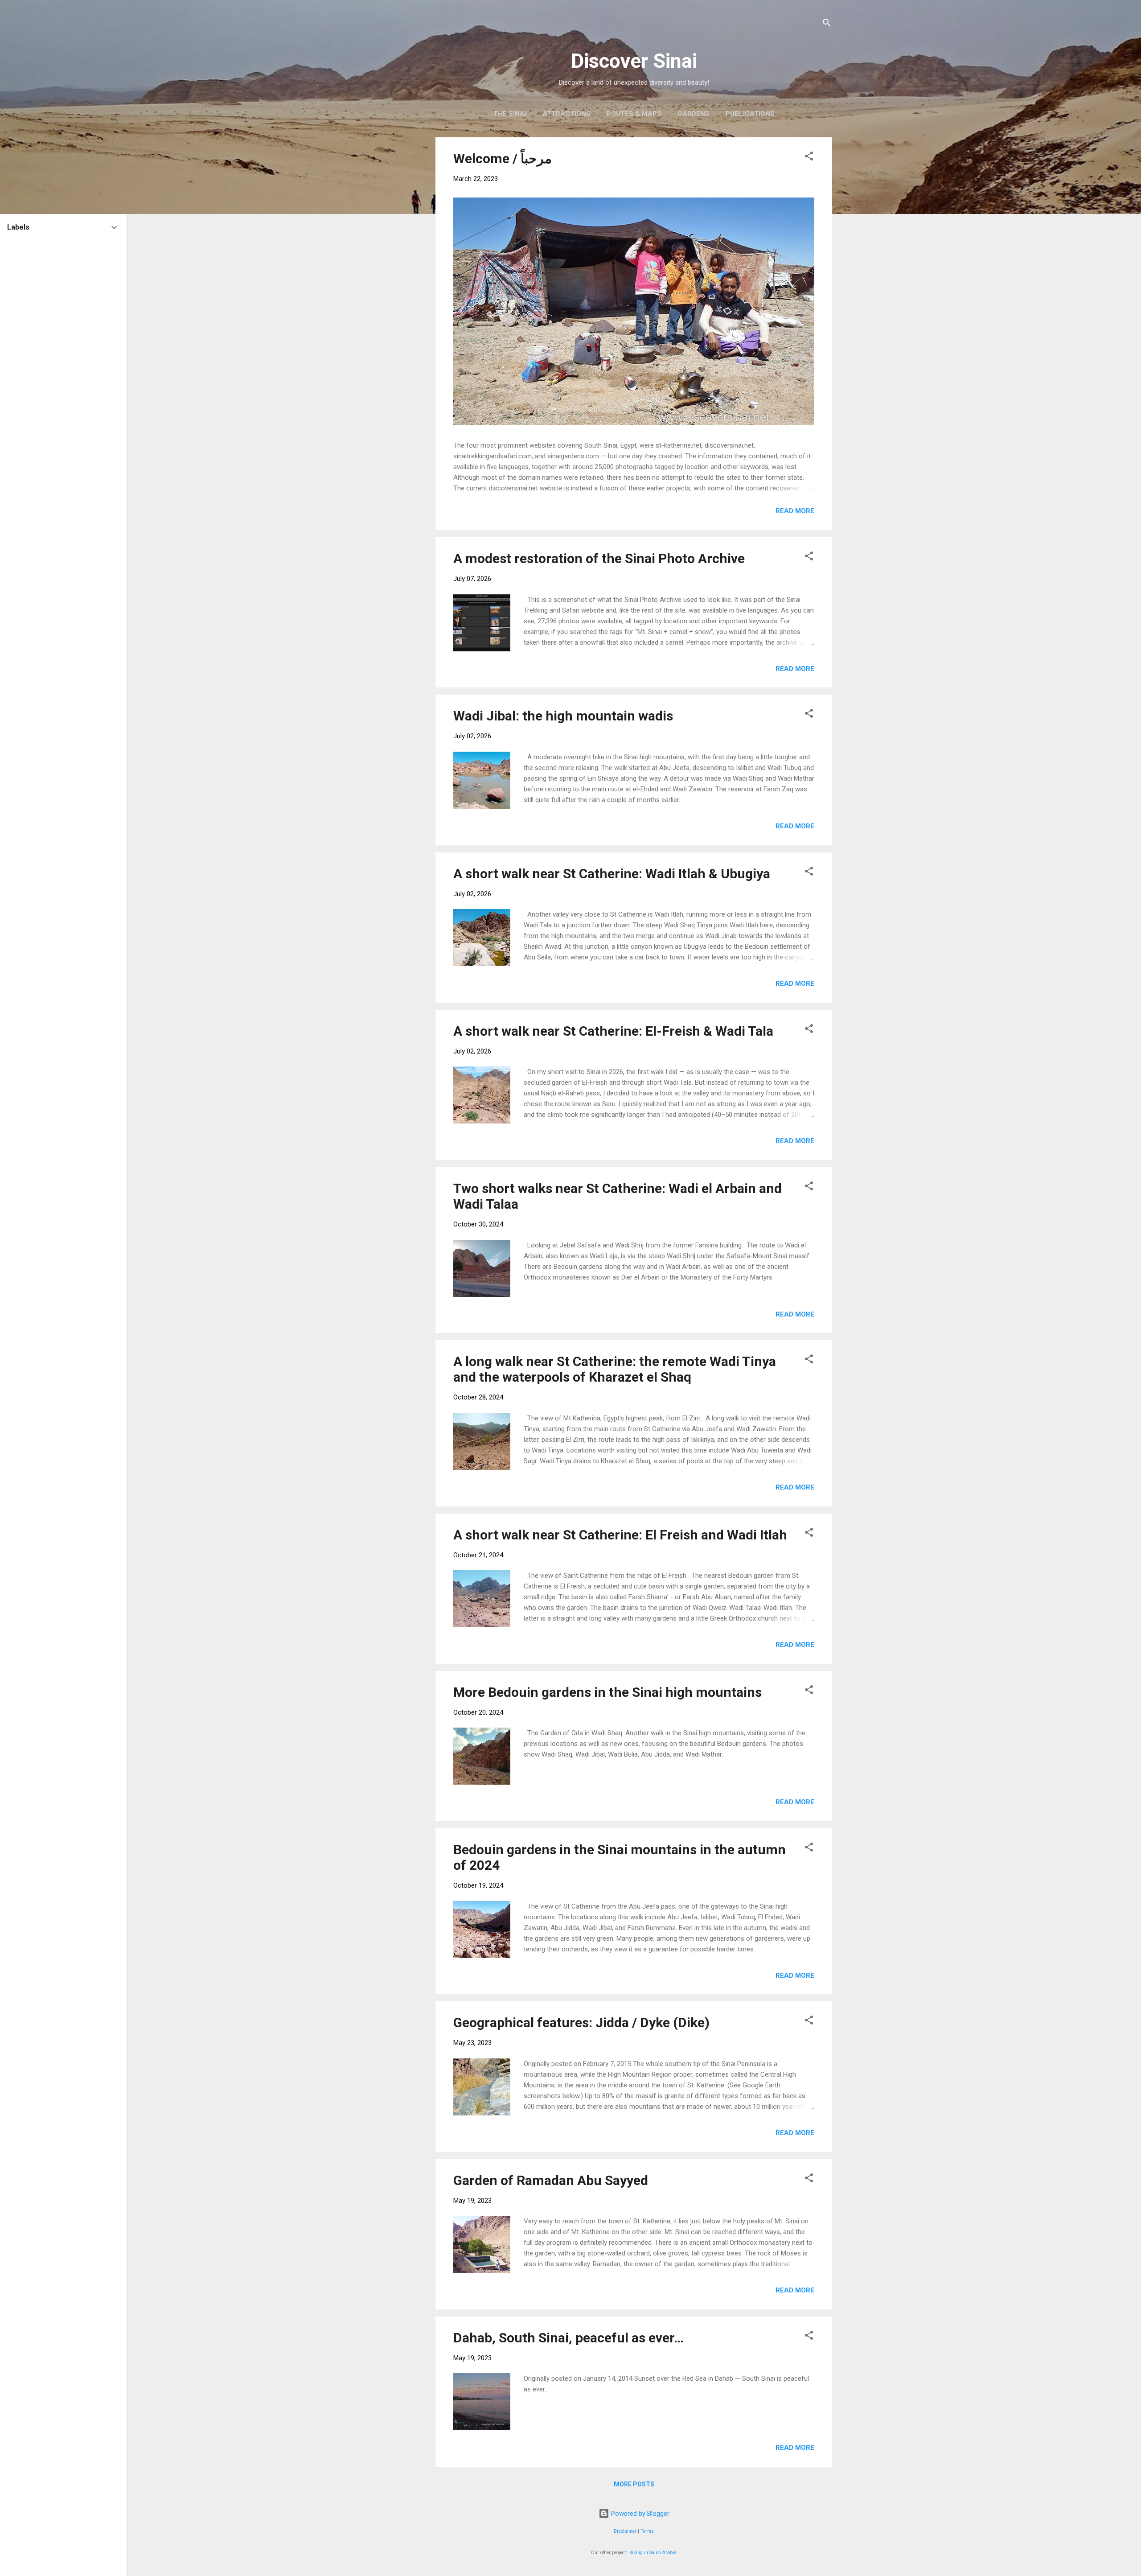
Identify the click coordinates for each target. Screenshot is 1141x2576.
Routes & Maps (634, 114)
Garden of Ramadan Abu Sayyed (551, 2180)
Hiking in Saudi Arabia (653, 2553)
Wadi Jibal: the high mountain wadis (563, 716)
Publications (750, 114)
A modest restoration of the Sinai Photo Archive (599, 558)
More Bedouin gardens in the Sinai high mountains (607, 1692)
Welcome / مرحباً (503, 158)
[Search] (827, 24)
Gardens (694, 114)
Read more (795, 511)
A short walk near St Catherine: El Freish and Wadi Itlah (620, 1535)
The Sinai (510, 114)
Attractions (566, 114)
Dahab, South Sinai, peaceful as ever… (568, 2338)
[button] (809, 158)
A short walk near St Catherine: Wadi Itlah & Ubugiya (612, 874)
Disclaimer (625, 2531)
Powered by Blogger (639, 2514)
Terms (647, 2531)
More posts (634, 2484)
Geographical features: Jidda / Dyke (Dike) (581, 2023)
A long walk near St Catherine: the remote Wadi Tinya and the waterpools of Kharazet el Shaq (615, 1369)
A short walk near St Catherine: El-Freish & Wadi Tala (613, 1031)
